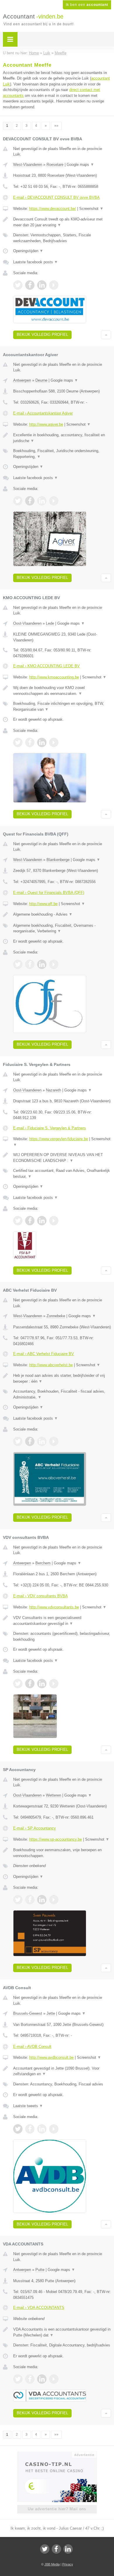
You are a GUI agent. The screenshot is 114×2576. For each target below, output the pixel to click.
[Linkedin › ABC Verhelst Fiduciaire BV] (42, 1441)
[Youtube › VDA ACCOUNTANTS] (54, 2379)
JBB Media (52, 2564)
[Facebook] (56, 2549)
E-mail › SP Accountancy (34, 1828)
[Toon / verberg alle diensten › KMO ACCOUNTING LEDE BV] (62, 706)
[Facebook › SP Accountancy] (30, 1900)
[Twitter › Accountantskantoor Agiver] (18, 501)
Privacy (68, 2564)
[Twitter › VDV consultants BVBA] (18, 1684)
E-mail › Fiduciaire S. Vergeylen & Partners (50, 1128)
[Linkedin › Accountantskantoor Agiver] (42, 501)
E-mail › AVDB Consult (32, 2047)
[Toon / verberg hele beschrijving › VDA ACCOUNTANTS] (62, 2332)
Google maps (80, 165)
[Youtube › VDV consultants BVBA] (54, 1684)
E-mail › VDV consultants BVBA (40, 1596)
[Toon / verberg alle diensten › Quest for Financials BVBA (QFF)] (62, 928)
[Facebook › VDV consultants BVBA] (30, 1684)
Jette (51, 2013)
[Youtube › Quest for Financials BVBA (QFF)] (54, 964)
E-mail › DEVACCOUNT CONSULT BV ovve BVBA (56, 197)
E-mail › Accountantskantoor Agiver (43, 413)
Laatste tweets (28, 2106)
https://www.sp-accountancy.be (56, 1839)
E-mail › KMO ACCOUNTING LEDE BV (46, 666)
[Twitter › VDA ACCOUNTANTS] (18, 2379)
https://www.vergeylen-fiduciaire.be (59, 1139)
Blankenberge (58, 860)
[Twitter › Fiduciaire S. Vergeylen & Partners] (18, 1221)
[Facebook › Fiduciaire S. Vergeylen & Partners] (30, 1221)
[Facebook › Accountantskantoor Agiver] (30, 501)
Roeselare (55, 165)
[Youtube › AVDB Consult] (54, 2129)
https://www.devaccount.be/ (53, 209)
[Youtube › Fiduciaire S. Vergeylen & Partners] (54, 1221)
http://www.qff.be (43, 904)
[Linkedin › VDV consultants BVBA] (42, 1684)
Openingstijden (28, 251)
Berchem (43, 1563)
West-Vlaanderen (28, 165)
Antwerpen (22, 380)
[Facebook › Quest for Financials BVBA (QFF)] (30, 964)
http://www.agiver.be (46, 424)
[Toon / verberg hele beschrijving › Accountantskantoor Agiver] (62, 438)
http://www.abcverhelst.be (51, 1365)
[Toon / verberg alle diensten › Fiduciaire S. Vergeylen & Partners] (62, 1174)
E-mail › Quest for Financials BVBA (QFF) (49, 893)
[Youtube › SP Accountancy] (54, 1900)
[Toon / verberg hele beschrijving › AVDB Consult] (62, 2071)
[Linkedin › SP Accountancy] (42, 1900)
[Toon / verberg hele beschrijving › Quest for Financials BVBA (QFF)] (62, 914)
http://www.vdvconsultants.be (54, 1607)
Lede (50, 623)
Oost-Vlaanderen (27, 623)
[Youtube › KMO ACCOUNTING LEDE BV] (54, 742)
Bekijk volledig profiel (42, 335)
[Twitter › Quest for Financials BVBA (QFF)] (18, 964)
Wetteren (53, 1795)
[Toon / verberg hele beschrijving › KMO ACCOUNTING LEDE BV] (62, 691)
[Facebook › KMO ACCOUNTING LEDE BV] (30, 742)
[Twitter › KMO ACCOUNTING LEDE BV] (18, 742)
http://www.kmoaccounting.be (54, 677)
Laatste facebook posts (36, 262)
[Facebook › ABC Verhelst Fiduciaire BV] (30, 1441)
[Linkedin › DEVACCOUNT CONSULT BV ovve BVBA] (42, 285)
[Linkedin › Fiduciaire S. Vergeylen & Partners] (42, 1221)
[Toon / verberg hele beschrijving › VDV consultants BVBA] (62, 1621)
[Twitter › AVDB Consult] (18, 2129)
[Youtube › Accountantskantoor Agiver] (54, 501)
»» (56, 126)
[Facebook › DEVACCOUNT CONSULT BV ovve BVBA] (30, 285)
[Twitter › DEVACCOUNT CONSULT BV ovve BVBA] (18, 285)
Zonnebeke (56, 1316)
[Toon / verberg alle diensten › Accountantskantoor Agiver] (62, 454)
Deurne (41, 380)
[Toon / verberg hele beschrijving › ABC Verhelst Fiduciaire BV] (62, 1378)
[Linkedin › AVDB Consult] (42, 2129)
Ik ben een (87, 5)
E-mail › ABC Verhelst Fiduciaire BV (44, 1354)
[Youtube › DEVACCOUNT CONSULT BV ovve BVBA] (54, 285)
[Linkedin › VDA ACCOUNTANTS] (42, 2379)
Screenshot (91, 209)
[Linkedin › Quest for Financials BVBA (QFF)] (42, 964)
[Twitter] (45, 2549)
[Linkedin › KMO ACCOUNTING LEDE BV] (42, 742)
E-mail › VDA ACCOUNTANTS (39, 2308)
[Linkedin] (68, 2549)
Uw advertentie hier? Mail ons (57, 2509)
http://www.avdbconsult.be (51, 2057)
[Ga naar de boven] (106, 335)
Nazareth (53, 1090)
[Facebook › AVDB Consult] (30, 2129)
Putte (40, 2270)
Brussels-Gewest (28, 2013)
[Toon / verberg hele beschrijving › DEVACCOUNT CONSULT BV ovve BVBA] (62, 222)
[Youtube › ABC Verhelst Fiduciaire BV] (54, 1441)
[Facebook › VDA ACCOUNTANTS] (30, 2379)
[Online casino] (57, 2454)
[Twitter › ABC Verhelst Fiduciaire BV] (18, 1441)
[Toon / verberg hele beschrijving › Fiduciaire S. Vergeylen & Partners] (62, 1158)
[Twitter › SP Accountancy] (18, 1900)
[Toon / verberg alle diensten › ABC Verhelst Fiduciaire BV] (62, 1394)
